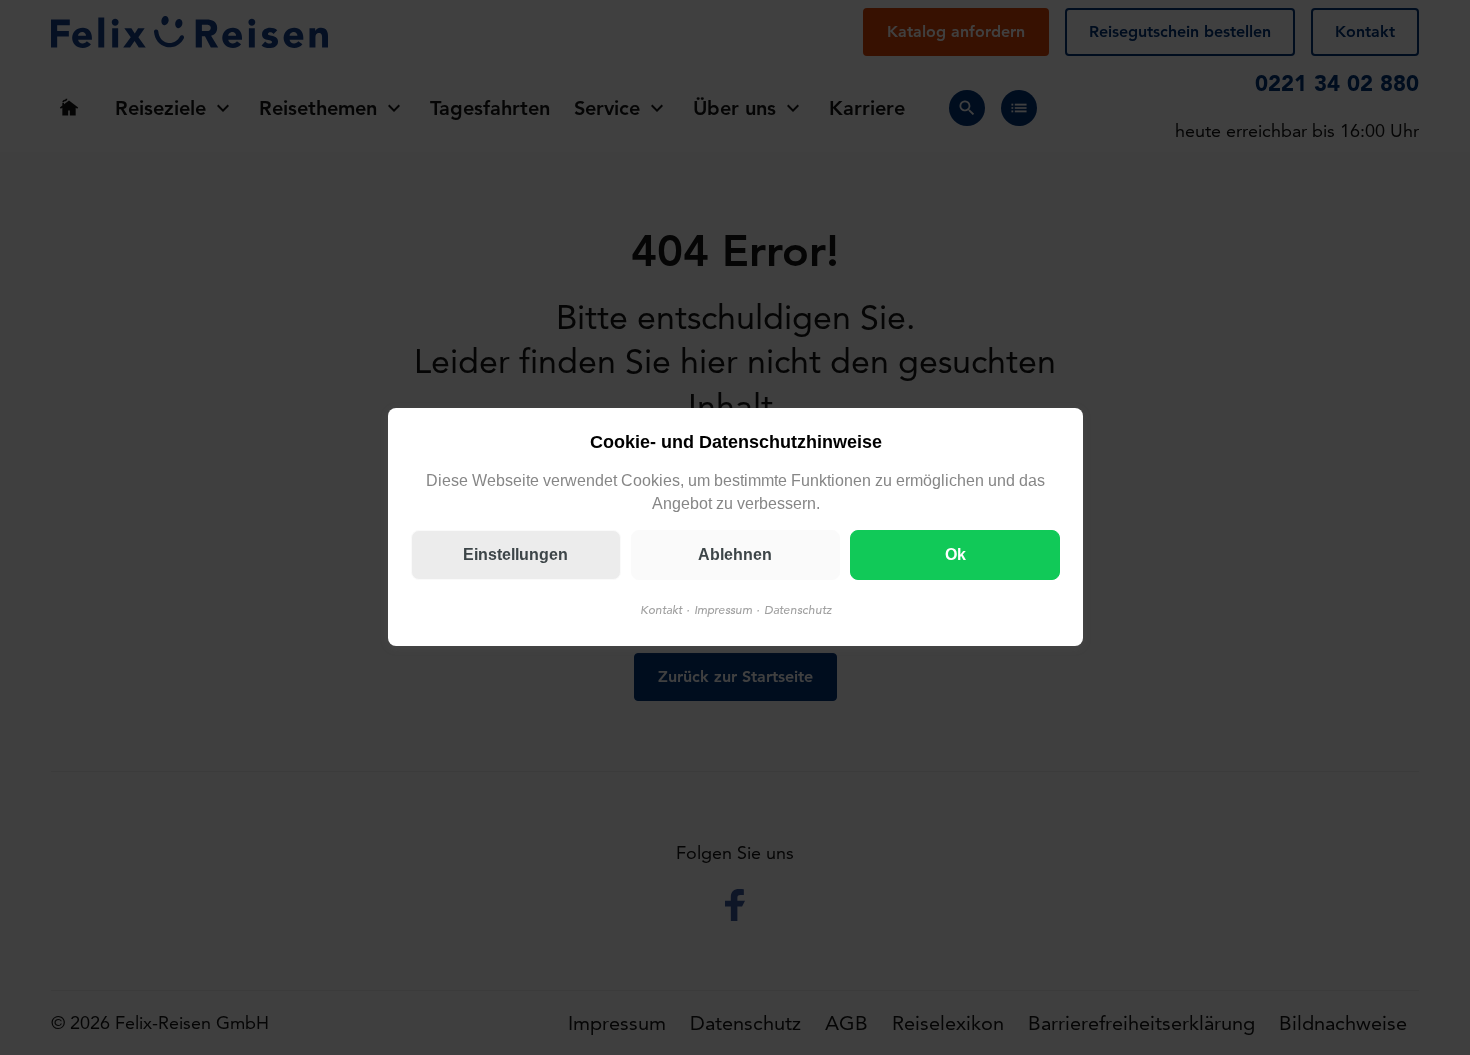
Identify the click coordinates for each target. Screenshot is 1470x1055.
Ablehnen (735, 555)
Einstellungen (515, 555)
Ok (954, 555)
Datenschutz (797, 610)
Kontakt (660, 610)
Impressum (722, 610)
